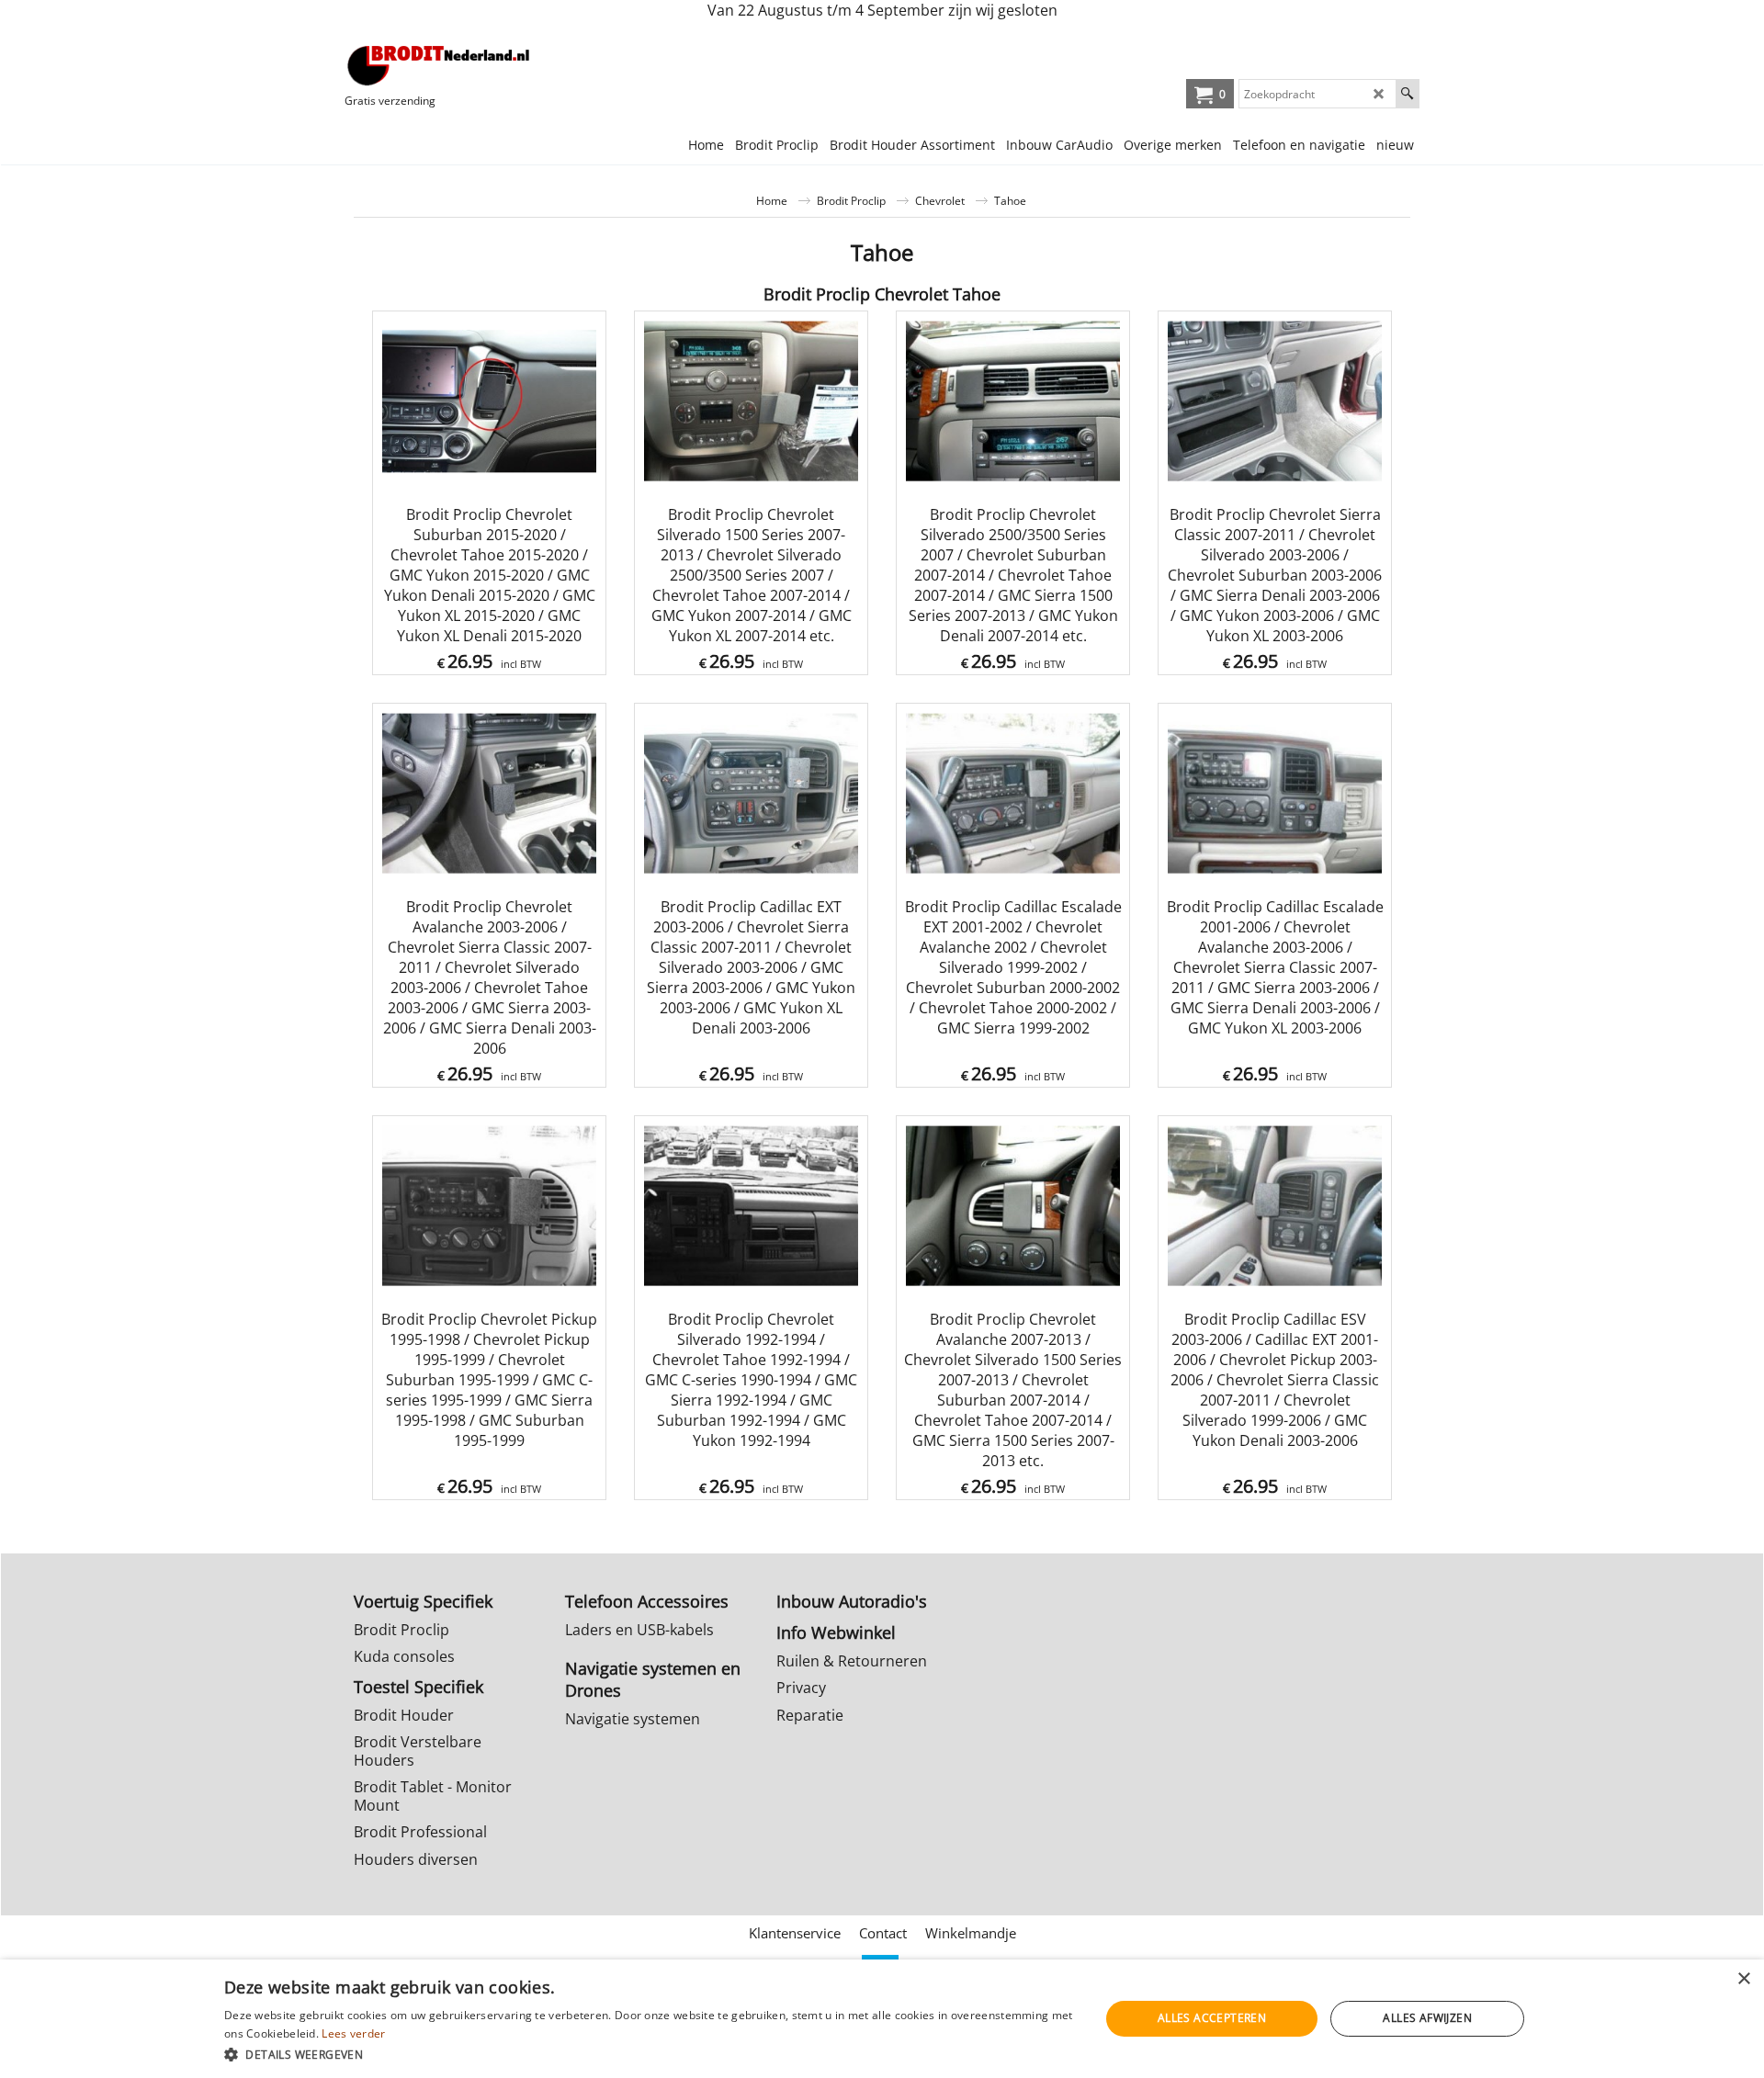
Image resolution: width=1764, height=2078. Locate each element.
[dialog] (882, 2019)
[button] (649, 2054)
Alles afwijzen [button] (1427, 2018)
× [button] (1743, 1979)
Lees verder (353, 2033)
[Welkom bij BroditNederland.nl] (439, 65)
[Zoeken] (1407, 94)
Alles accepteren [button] (1212, 2018)
